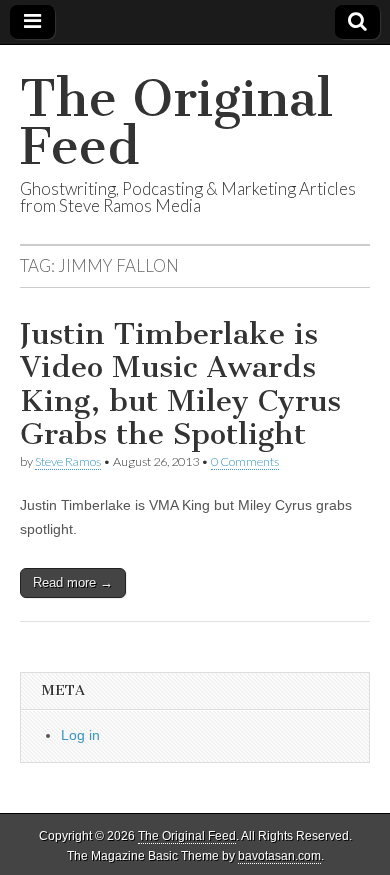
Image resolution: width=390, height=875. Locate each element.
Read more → (73, 582)
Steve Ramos (68, 461)
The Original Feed (176, 122)
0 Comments (245, 461)
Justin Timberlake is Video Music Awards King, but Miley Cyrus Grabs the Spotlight (180, 384)
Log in (80, 735)
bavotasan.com (279, 856)
